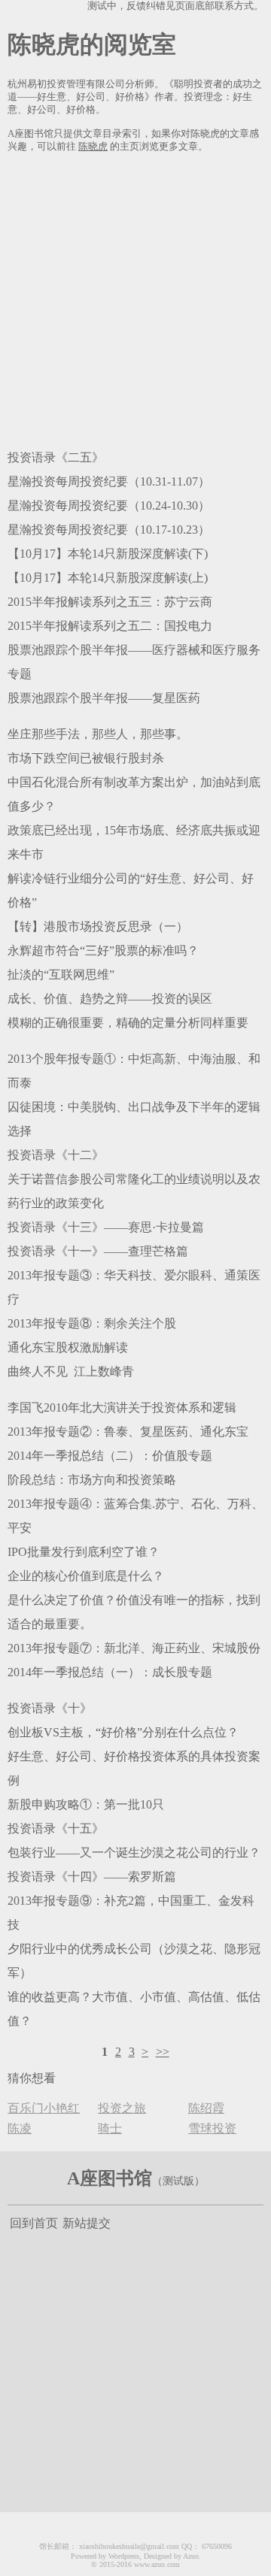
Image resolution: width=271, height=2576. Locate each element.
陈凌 (20, 2128)
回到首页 (34, 2223)
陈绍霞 (206, 2108)
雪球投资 (212, 2128)
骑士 (110, 2128)
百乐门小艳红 (44, 2108)
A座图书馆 (110, 2178)
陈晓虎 (93, 147)
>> (163, 2052)
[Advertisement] (135, 298)
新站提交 (87, 2223)
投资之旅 (122, 2108)
